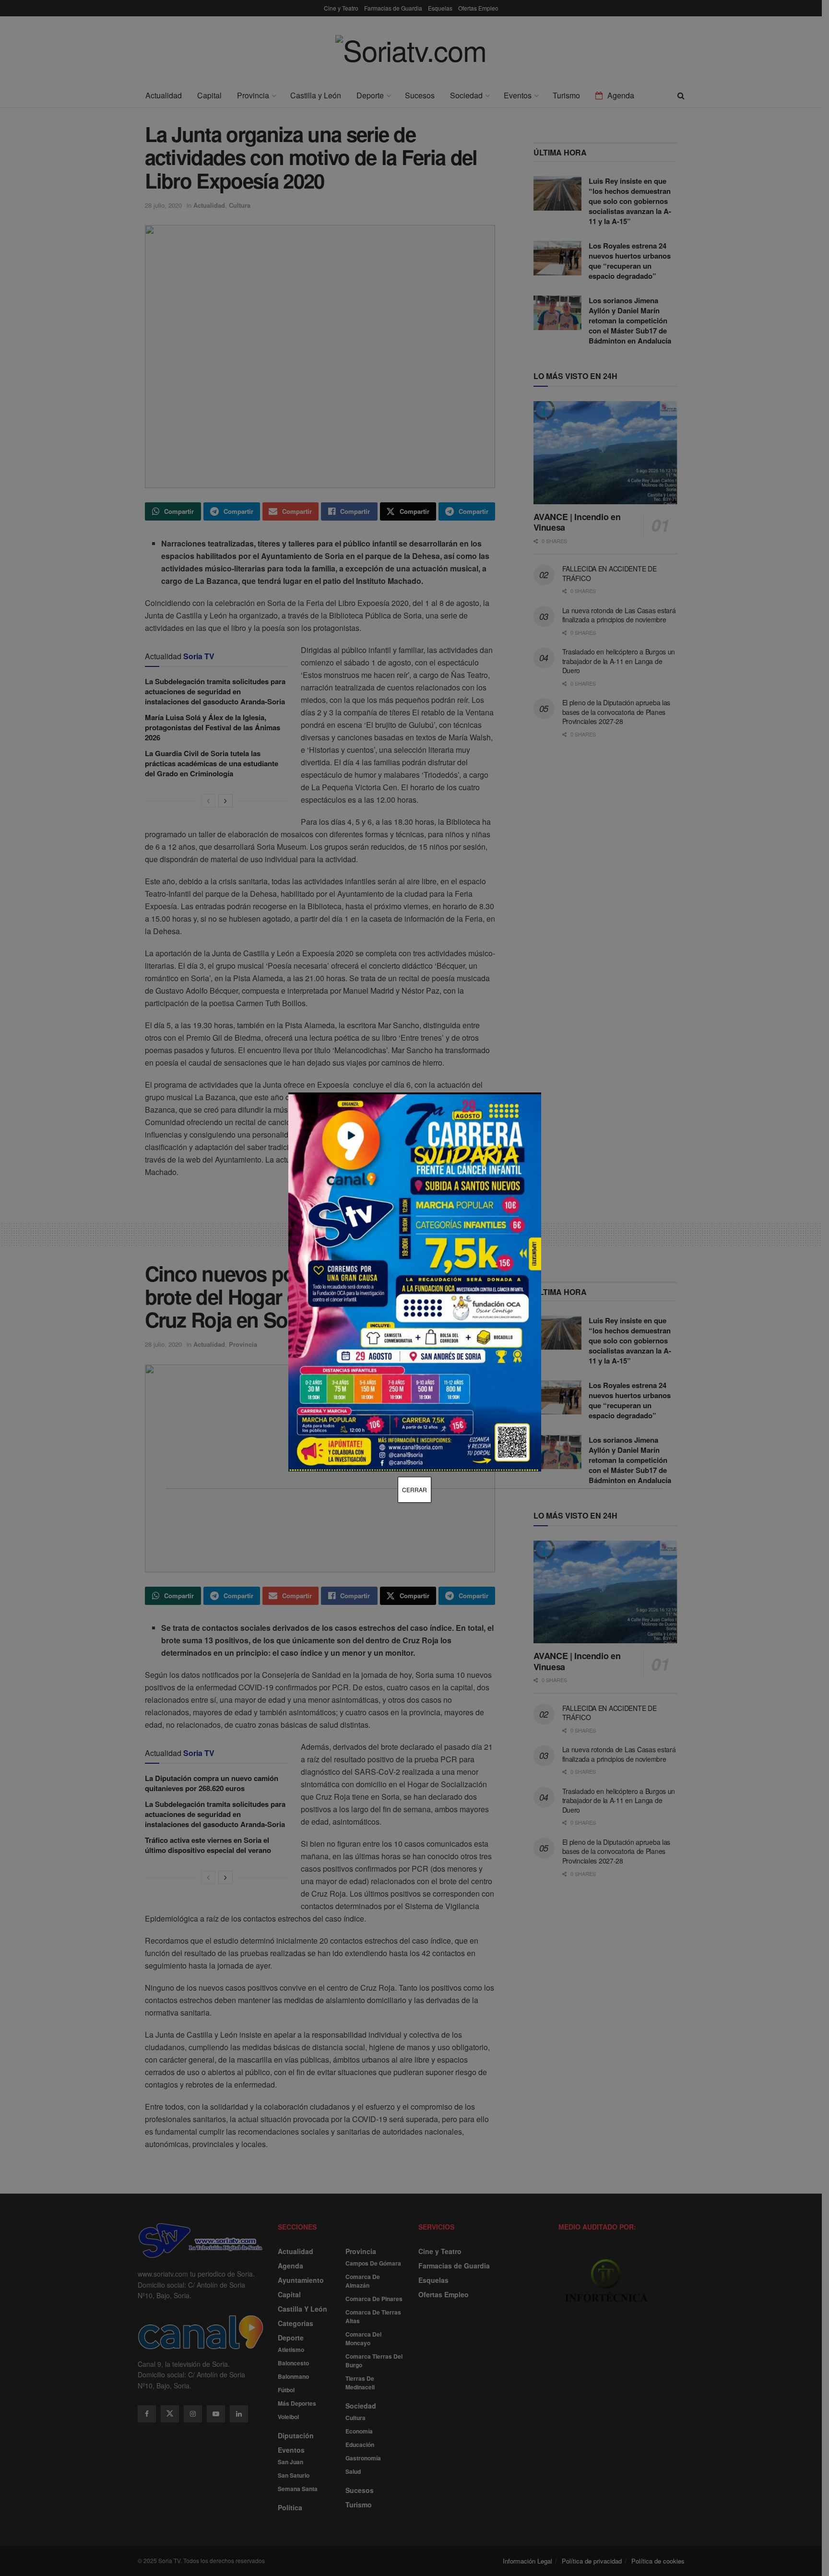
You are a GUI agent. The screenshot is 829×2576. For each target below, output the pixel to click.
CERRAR (414, 1490)
